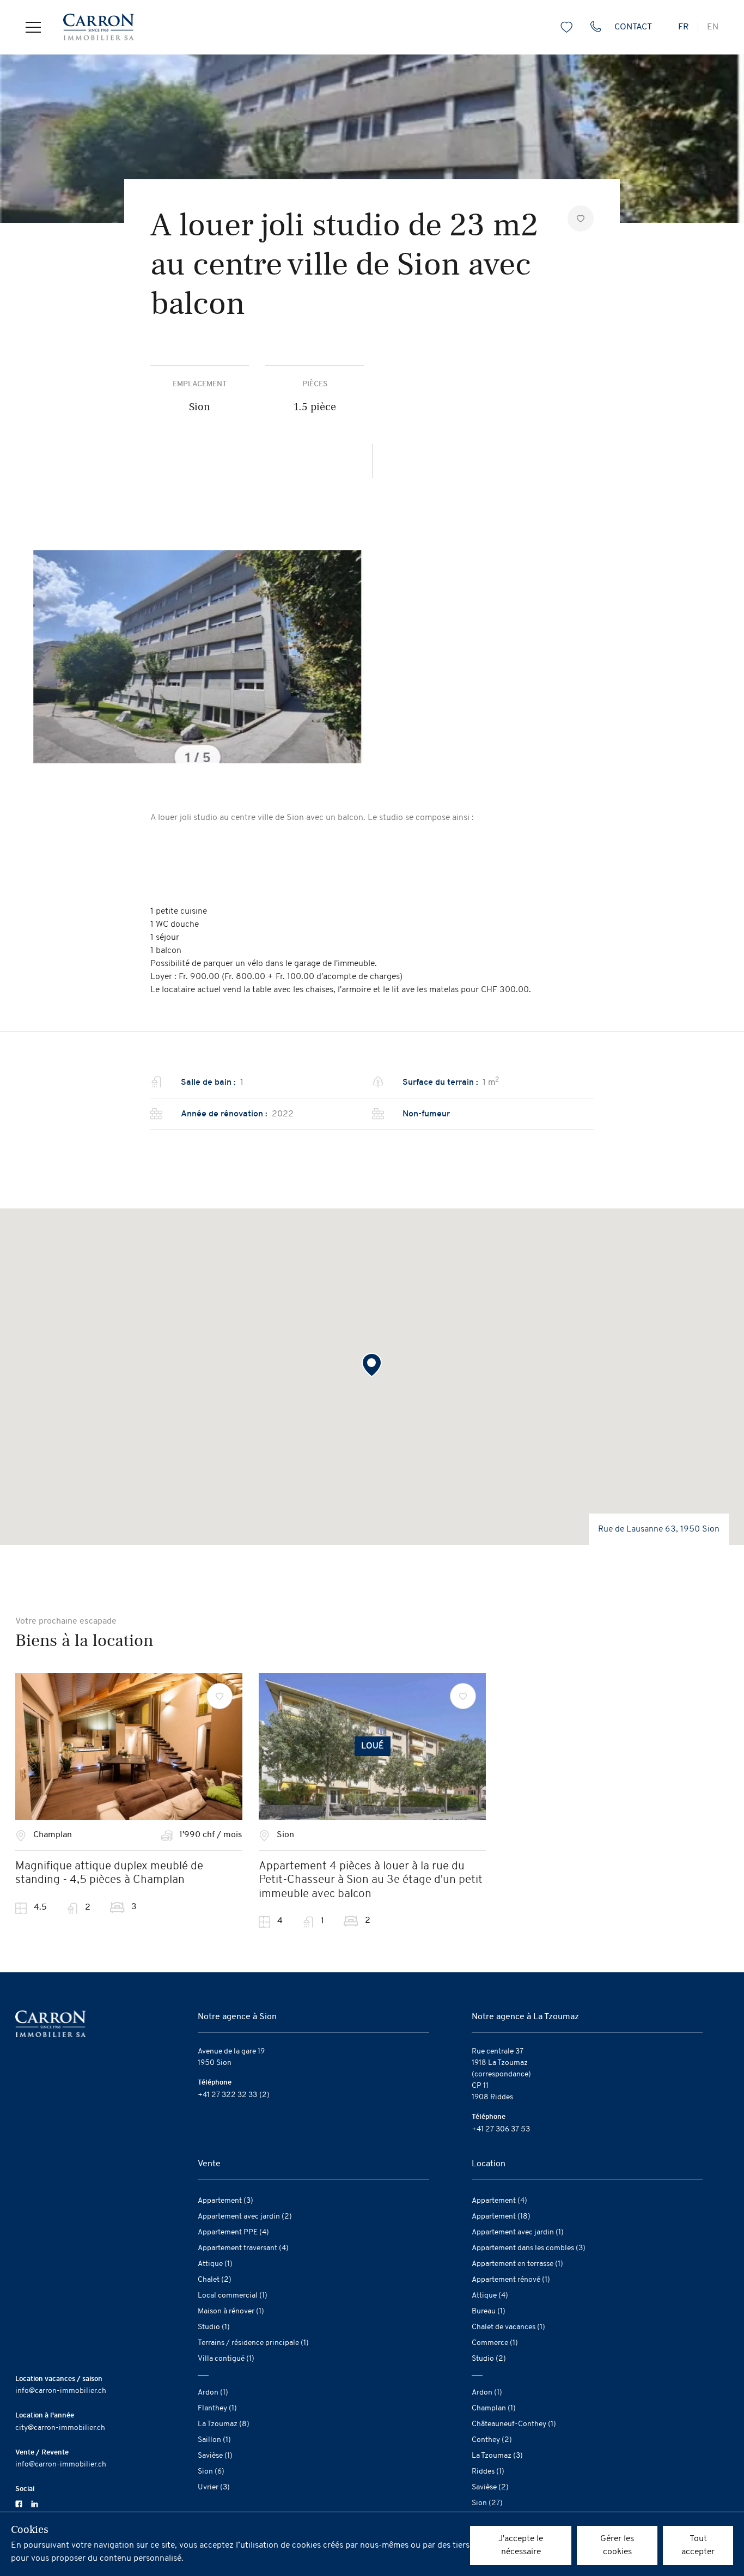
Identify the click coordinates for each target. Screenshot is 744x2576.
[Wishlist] (219, 1696)
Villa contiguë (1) (226, 2359)
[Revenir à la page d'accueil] (87, 27)
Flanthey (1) (217, 2408)
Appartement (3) (225, 2201)
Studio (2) (489, 2359)
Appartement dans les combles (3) (529, 2248)
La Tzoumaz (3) (497, 2456)
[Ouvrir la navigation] (33, 27)
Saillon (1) (214, 2440)
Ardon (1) (213, 2393)
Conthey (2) (492, 2440)
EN (713, 27)
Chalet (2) (215, 2280)
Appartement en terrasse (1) (517, 2264)
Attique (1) (215, 2264)
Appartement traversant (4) (243, 2248)
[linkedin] (35, 2503)
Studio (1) (214, 2327)
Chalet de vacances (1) (508, 2327)
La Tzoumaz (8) (224, 2424)
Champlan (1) (494, 2408)
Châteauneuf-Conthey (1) (514, 2424)
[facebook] (19, 2503)
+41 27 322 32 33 (227, 2095)
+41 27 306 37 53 (501, 2130)
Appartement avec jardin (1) (518, 2232)
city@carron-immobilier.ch (60, 2428)
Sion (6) (211, 2472)
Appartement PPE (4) (233, 2232)
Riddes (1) (488, 2472)
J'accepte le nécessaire (521, 2545)
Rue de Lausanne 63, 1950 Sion (659, 1529)
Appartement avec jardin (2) (245, 2217)
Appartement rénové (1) (511, 2280)
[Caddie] (566, 27)
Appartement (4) (499, 2201)
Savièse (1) (215, 2456)
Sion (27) (487, 2503)
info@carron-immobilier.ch (61, 2391)
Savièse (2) (490, 2487)
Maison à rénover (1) (231, 2311)
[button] (372, 1365)
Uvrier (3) (214, 2487)
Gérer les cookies (617, 2545)
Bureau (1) (489, 2311)
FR (684, 27)
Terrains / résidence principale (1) (253, 2343)
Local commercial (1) (233, 2296)
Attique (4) (490, 2296)
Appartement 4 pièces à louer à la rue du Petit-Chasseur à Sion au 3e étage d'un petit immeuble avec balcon (371, 1880)
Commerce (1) (495, 2343)
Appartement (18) (501, 2217)
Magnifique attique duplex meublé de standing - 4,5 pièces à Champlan (109, 1873)
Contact (633, 27)
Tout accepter (698, 2545)
